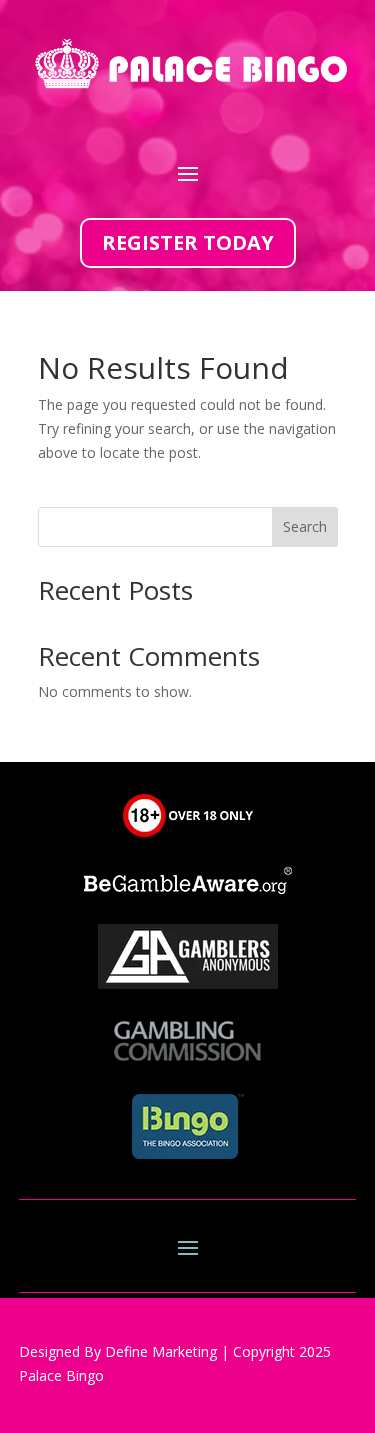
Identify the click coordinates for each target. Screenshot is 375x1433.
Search (305, 526)
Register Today (188, 242)
